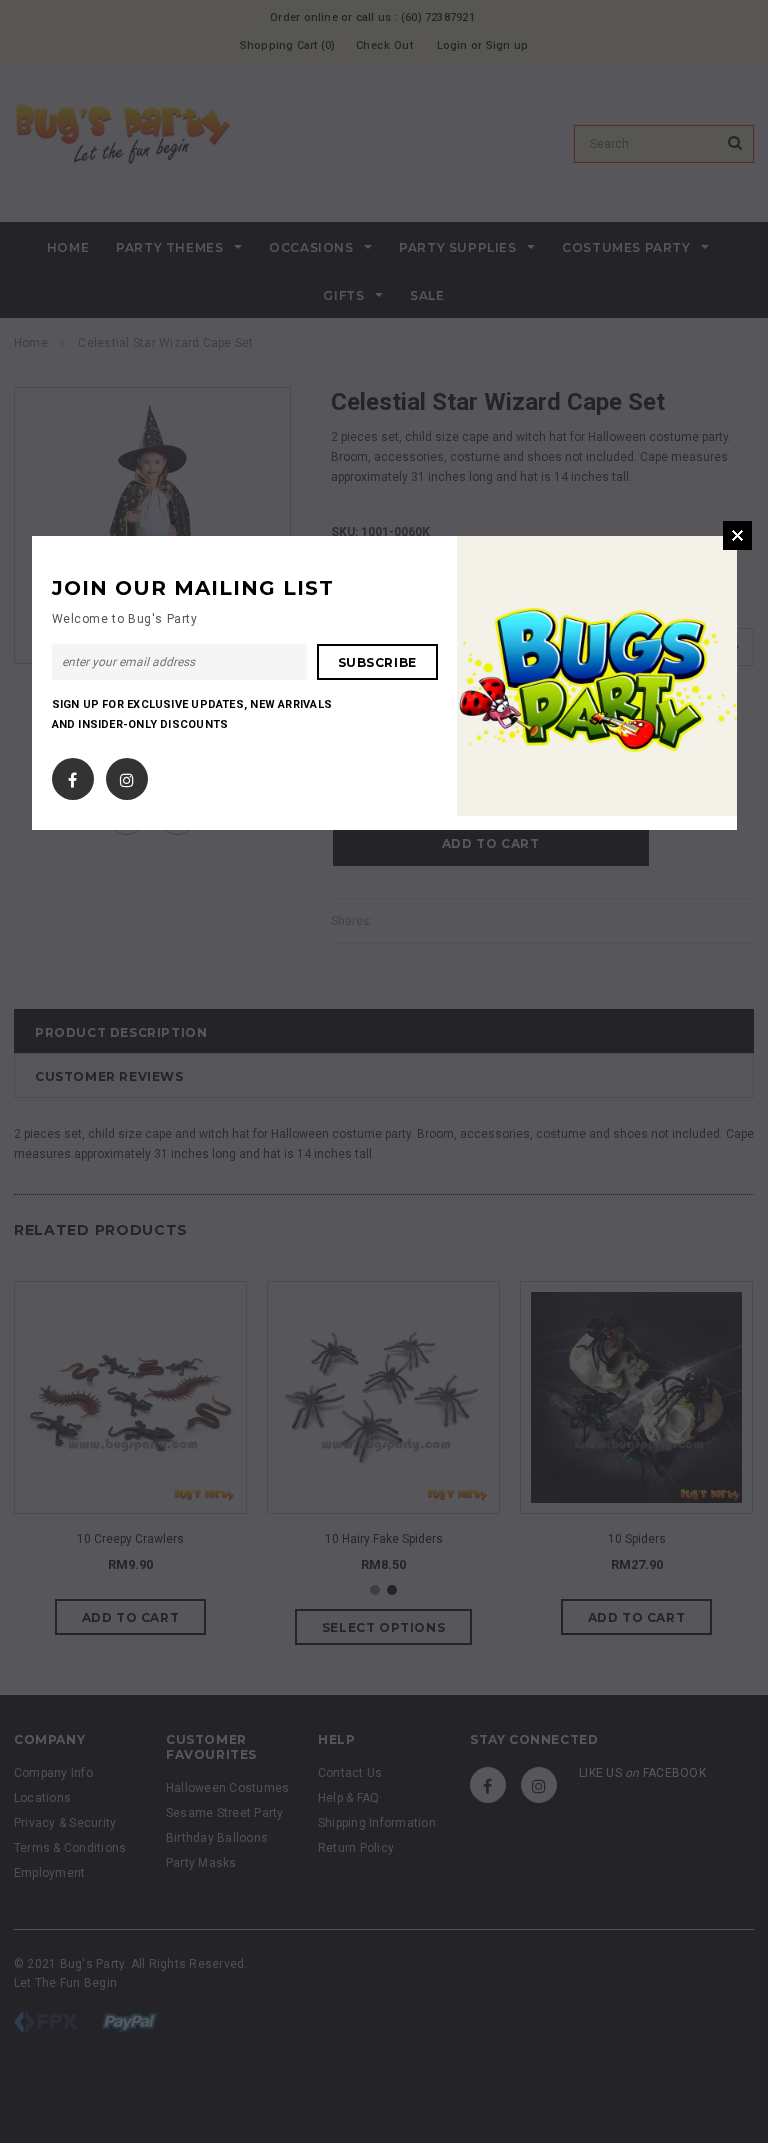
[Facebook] (72, 775)
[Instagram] (127, 775)
